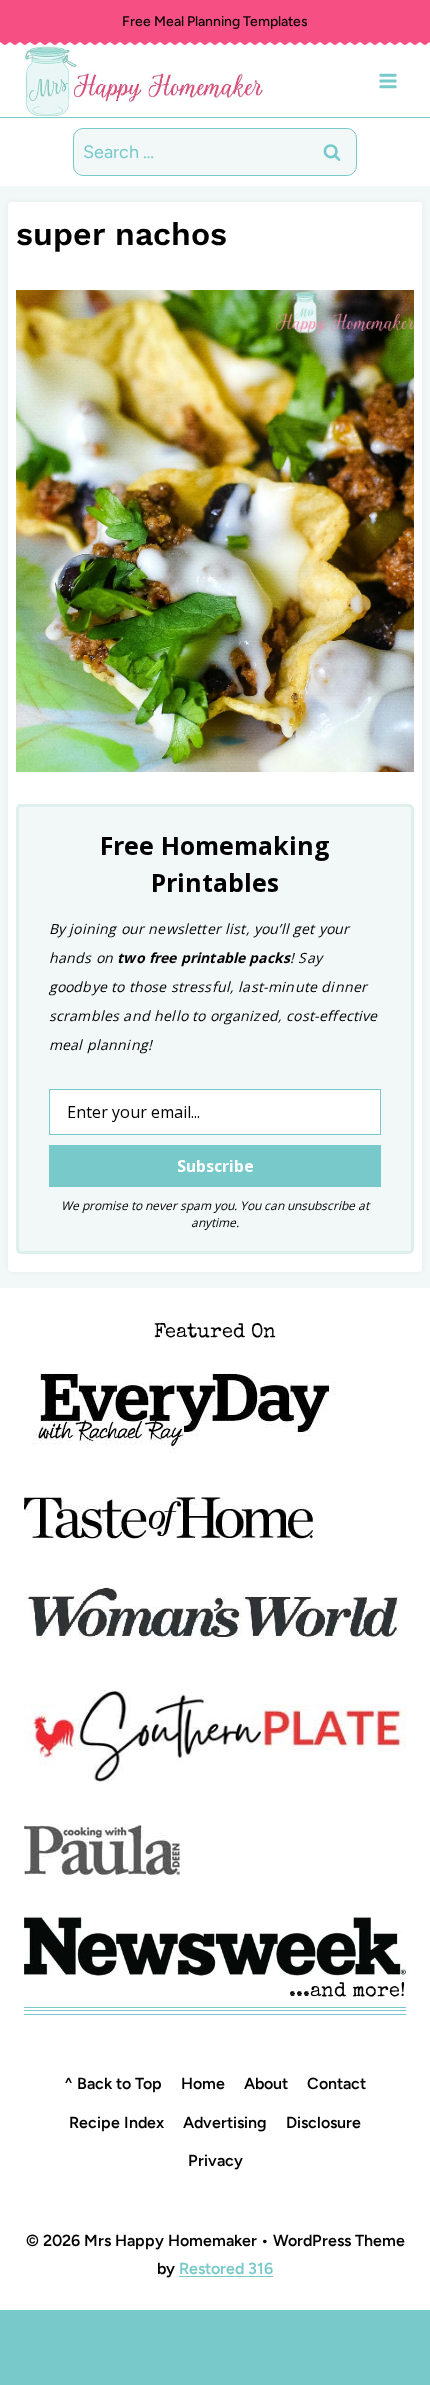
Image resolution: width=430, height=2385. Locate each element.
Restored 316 (226, 2268)
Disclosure (323, 2122)
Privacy (215, 2160)
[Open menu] (387, 80)
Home (203, 2083)
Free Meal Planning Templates (215, 21)
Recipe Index (116, 2122)
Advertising (225, 2122)
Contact (336, 2083)
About (266, 2083)
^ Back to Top (113, 2083)
